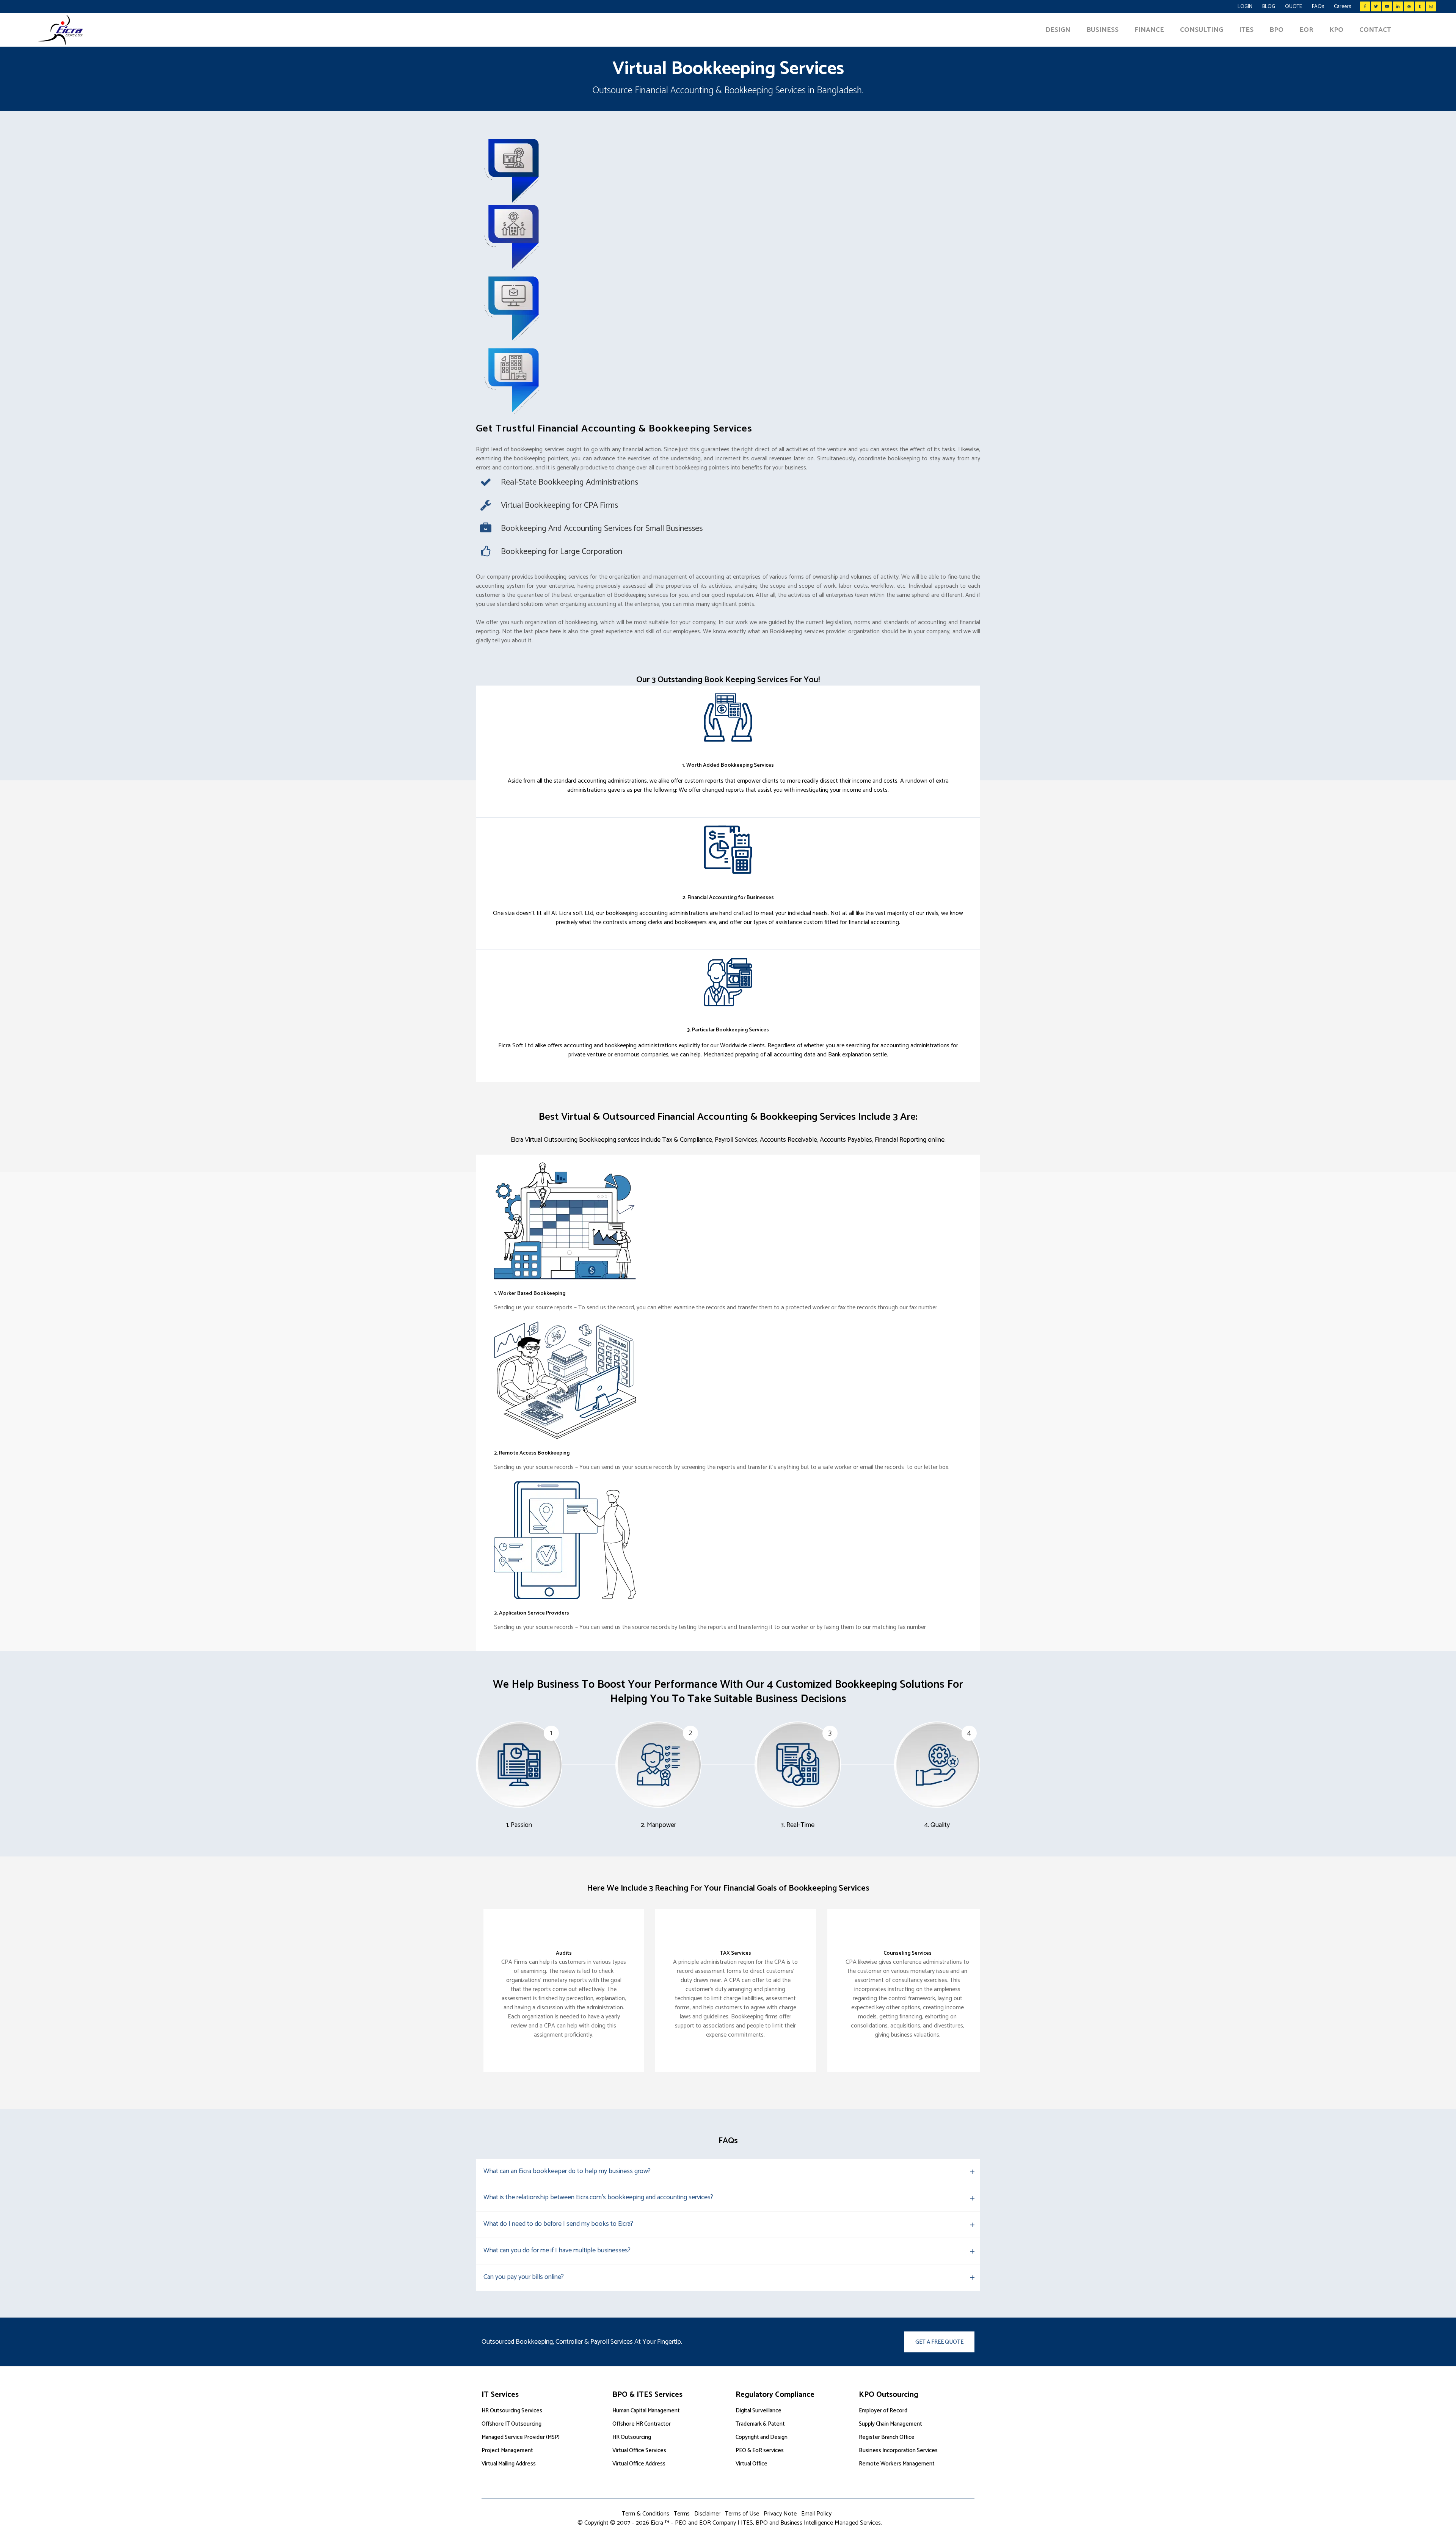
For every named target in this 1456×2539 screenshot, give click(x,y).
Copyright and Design (762, 2437)
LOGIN (1245, 7)
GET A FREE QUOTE (939, 2342)
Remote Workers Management (897, 2464)
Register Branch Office (887, 2437)
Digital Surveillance (759, 2411)
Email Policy (816, 2514)
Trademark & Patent (760, 2424)
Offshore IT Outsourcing (511, 2424)
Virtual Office (752, 2464)
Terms (682, 2514)
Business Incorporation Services (898, 2450)
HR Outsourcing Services (512, 2411)
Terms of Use (742, 2514)
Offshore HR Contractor (642, 2424)
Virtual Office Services (639, 2450)
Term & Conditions (646, 2514)
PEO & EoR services (760, 2450)
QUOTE (1294, 7)
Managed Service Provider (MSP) (521, 2437)
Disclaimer (707, 2514)
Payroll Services (736, 1140)
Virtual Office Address (639, 2464)
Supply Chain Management (890, 2424)
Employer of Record (883, 2411)
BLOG (1269, 7)
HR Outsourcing (632, 2437)
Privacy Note (780, 2514)
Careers (1342, 7)
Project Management (507, 2450)
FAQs (1318, 7)
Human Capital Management (646, 2411)
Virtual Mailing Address (509, 2464)
